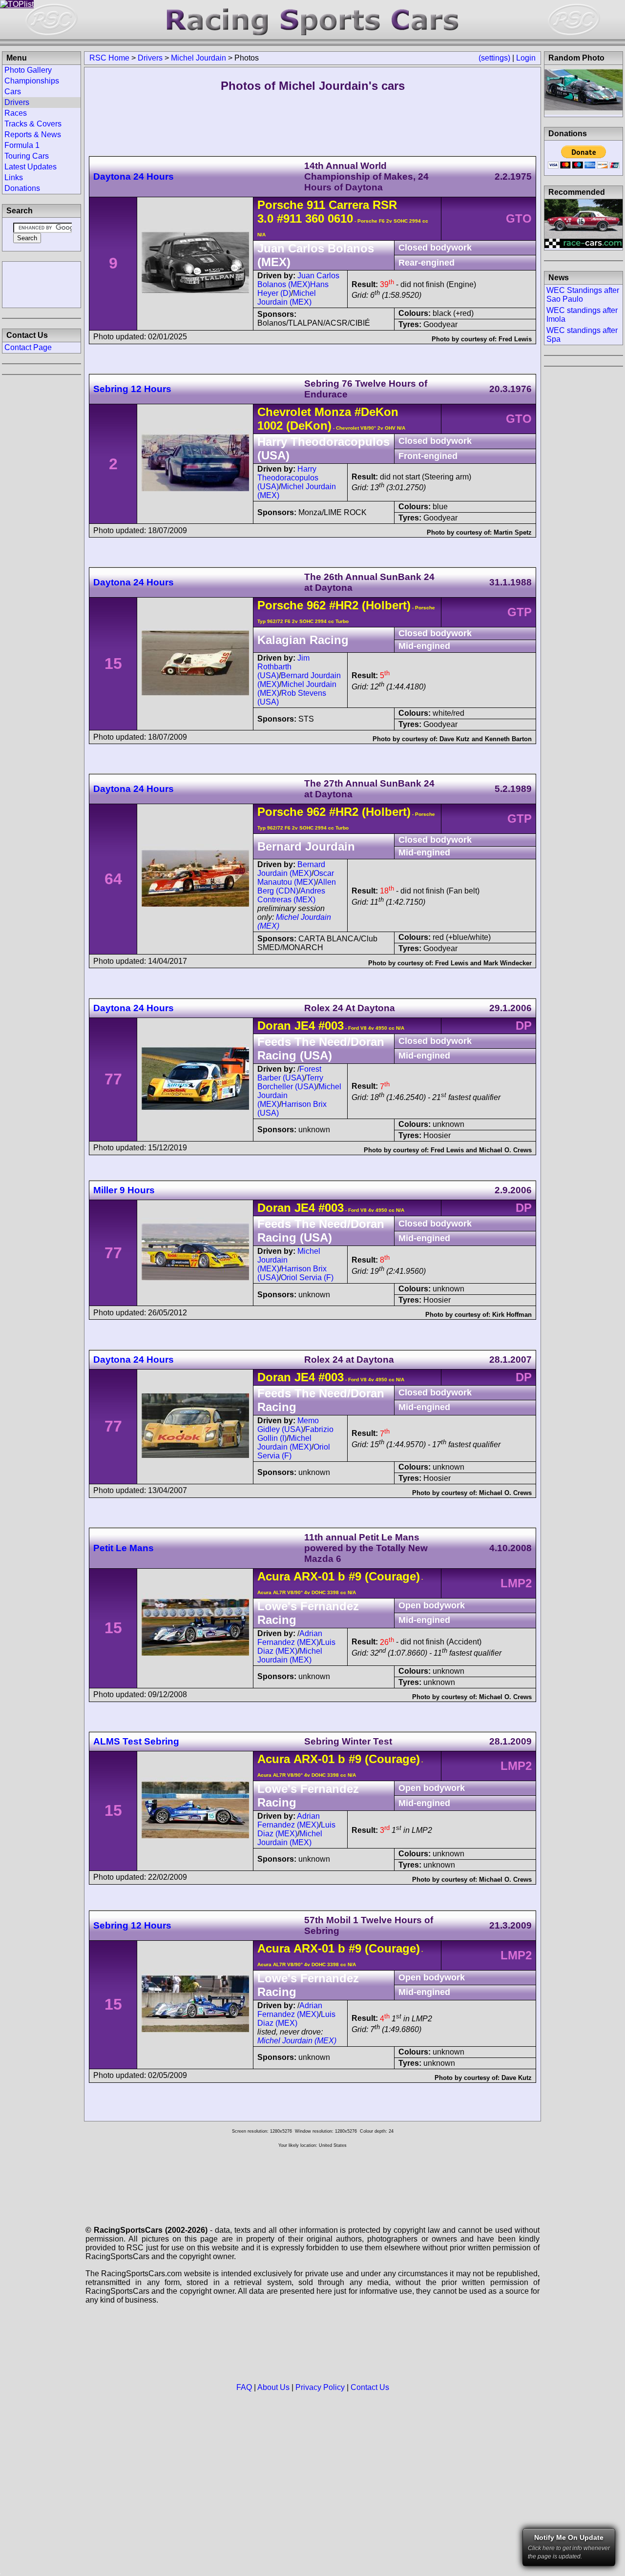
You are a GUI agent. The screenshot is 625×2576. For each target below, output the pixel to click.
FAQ (244, 2387)
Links (14, 177)
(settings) (494, 58)
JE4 (305, 1026)
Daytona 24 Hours (134, 177)
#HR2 (344, 605)
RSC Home (109, 58)
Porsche (280, 205)
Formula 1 (22, 145)
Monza (333, 412)
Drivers (150, 58)
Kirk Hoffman (512, 1315)
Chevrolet (284, 412)
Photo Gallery (28, 70)
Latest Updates (31, 167)
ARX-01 (314, 1576)
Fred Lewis (515, 339)
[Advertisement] (42, 284)
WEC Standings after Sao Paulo (583, 295)
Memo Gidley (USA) (288, 1425)
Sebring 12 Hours (132, 389)
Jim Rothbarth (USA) (283, 667)
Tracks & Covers (33, 124)
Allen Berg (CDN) (297, 886)
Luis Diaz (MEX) (296, 1647)
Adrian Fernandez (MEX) (290, 1638)
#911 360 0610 (315, 218)
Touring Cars (27, 156)
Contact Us (370, 2387)
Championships (32, 81)
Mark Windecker (508, 963)
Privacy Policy (320, 2387)
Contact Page (28, 347)
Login (526, 58)
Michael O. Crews (505, 1150)
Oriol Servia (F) (307, 1278)
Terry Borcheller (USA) (290, 1082)
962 (316, 605)
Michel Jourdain (198, 58)
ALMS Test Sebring (136, 1741)
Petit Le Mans (124, 1548)
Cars (13, 92)
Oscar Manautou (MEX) (296, 878)
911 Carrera (338, 205)
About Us (273, 2387)
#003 (331, 1026)
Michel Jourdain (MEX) (287, 298)
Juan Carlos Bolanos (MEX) (298, 280)
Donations (22, 188)
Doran (274, 1026)
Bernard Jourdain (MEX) (291, 869)
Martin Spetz (513, 532)
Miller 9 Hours (124, 1190)
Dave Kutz (455, 739)
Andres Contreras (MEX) (291, 895)
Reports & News (33, 135)
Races (16, 113)
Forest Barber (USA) (289, 1073)
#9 (355, 1576)
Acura (274, 1576)
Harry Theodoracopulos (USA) (288, 478)
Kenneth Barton (508, 739)
